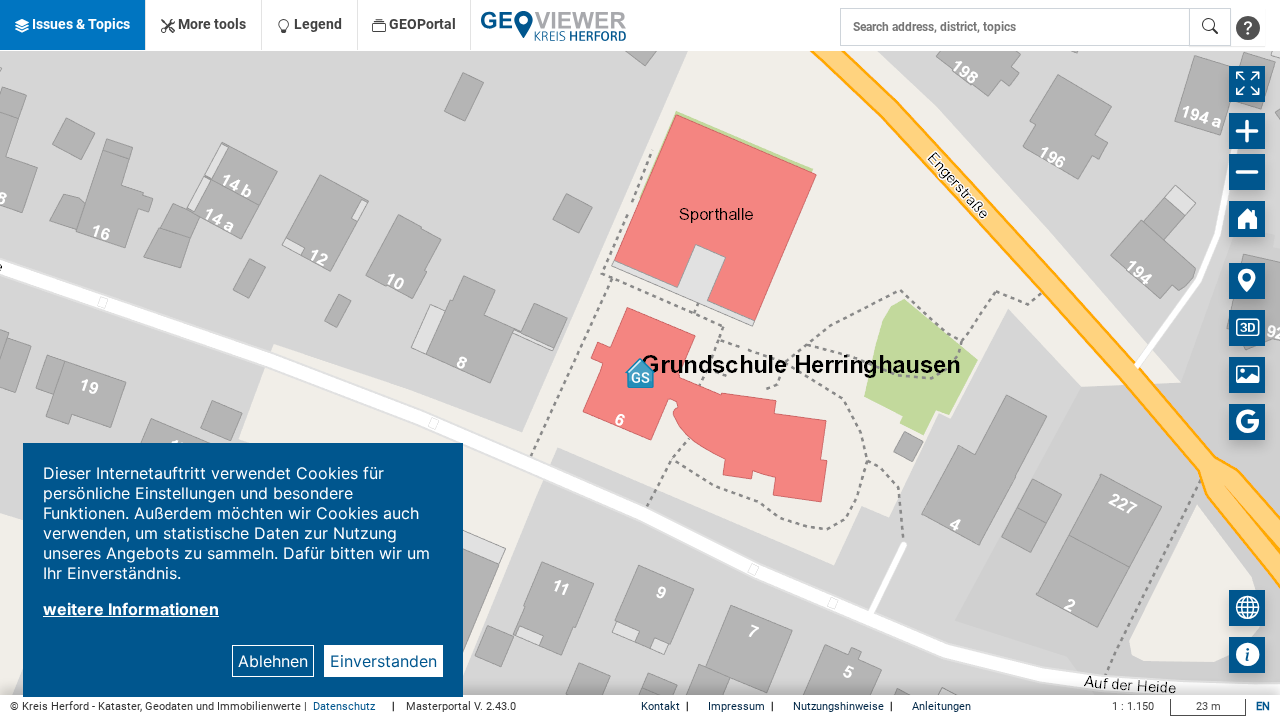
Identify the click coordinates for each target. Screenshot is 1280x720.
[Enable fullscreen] (1247, 84)
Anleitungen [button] (941, 706)
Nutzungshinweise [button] (840, 706)
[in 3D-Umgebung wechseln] (1247, 328)
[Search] (1210, 27)
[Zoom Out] (1247, 172)
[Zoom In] (1247, 131)
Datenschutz (345, 706)
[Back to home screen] (1247, 219)
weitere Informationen (131, 609)
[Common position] (1247, 281)
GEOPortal (421, 24)
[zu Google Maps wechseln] (1247, 422)
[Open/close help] (1248, 27)
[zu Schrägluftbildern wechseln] (1247, 375)
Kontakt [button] (662, 706)
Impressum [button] (738, 706)
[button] (72, 25)
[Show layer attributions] (1247, 655)
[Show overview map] (1247, 608)
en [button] (1263, 706)
